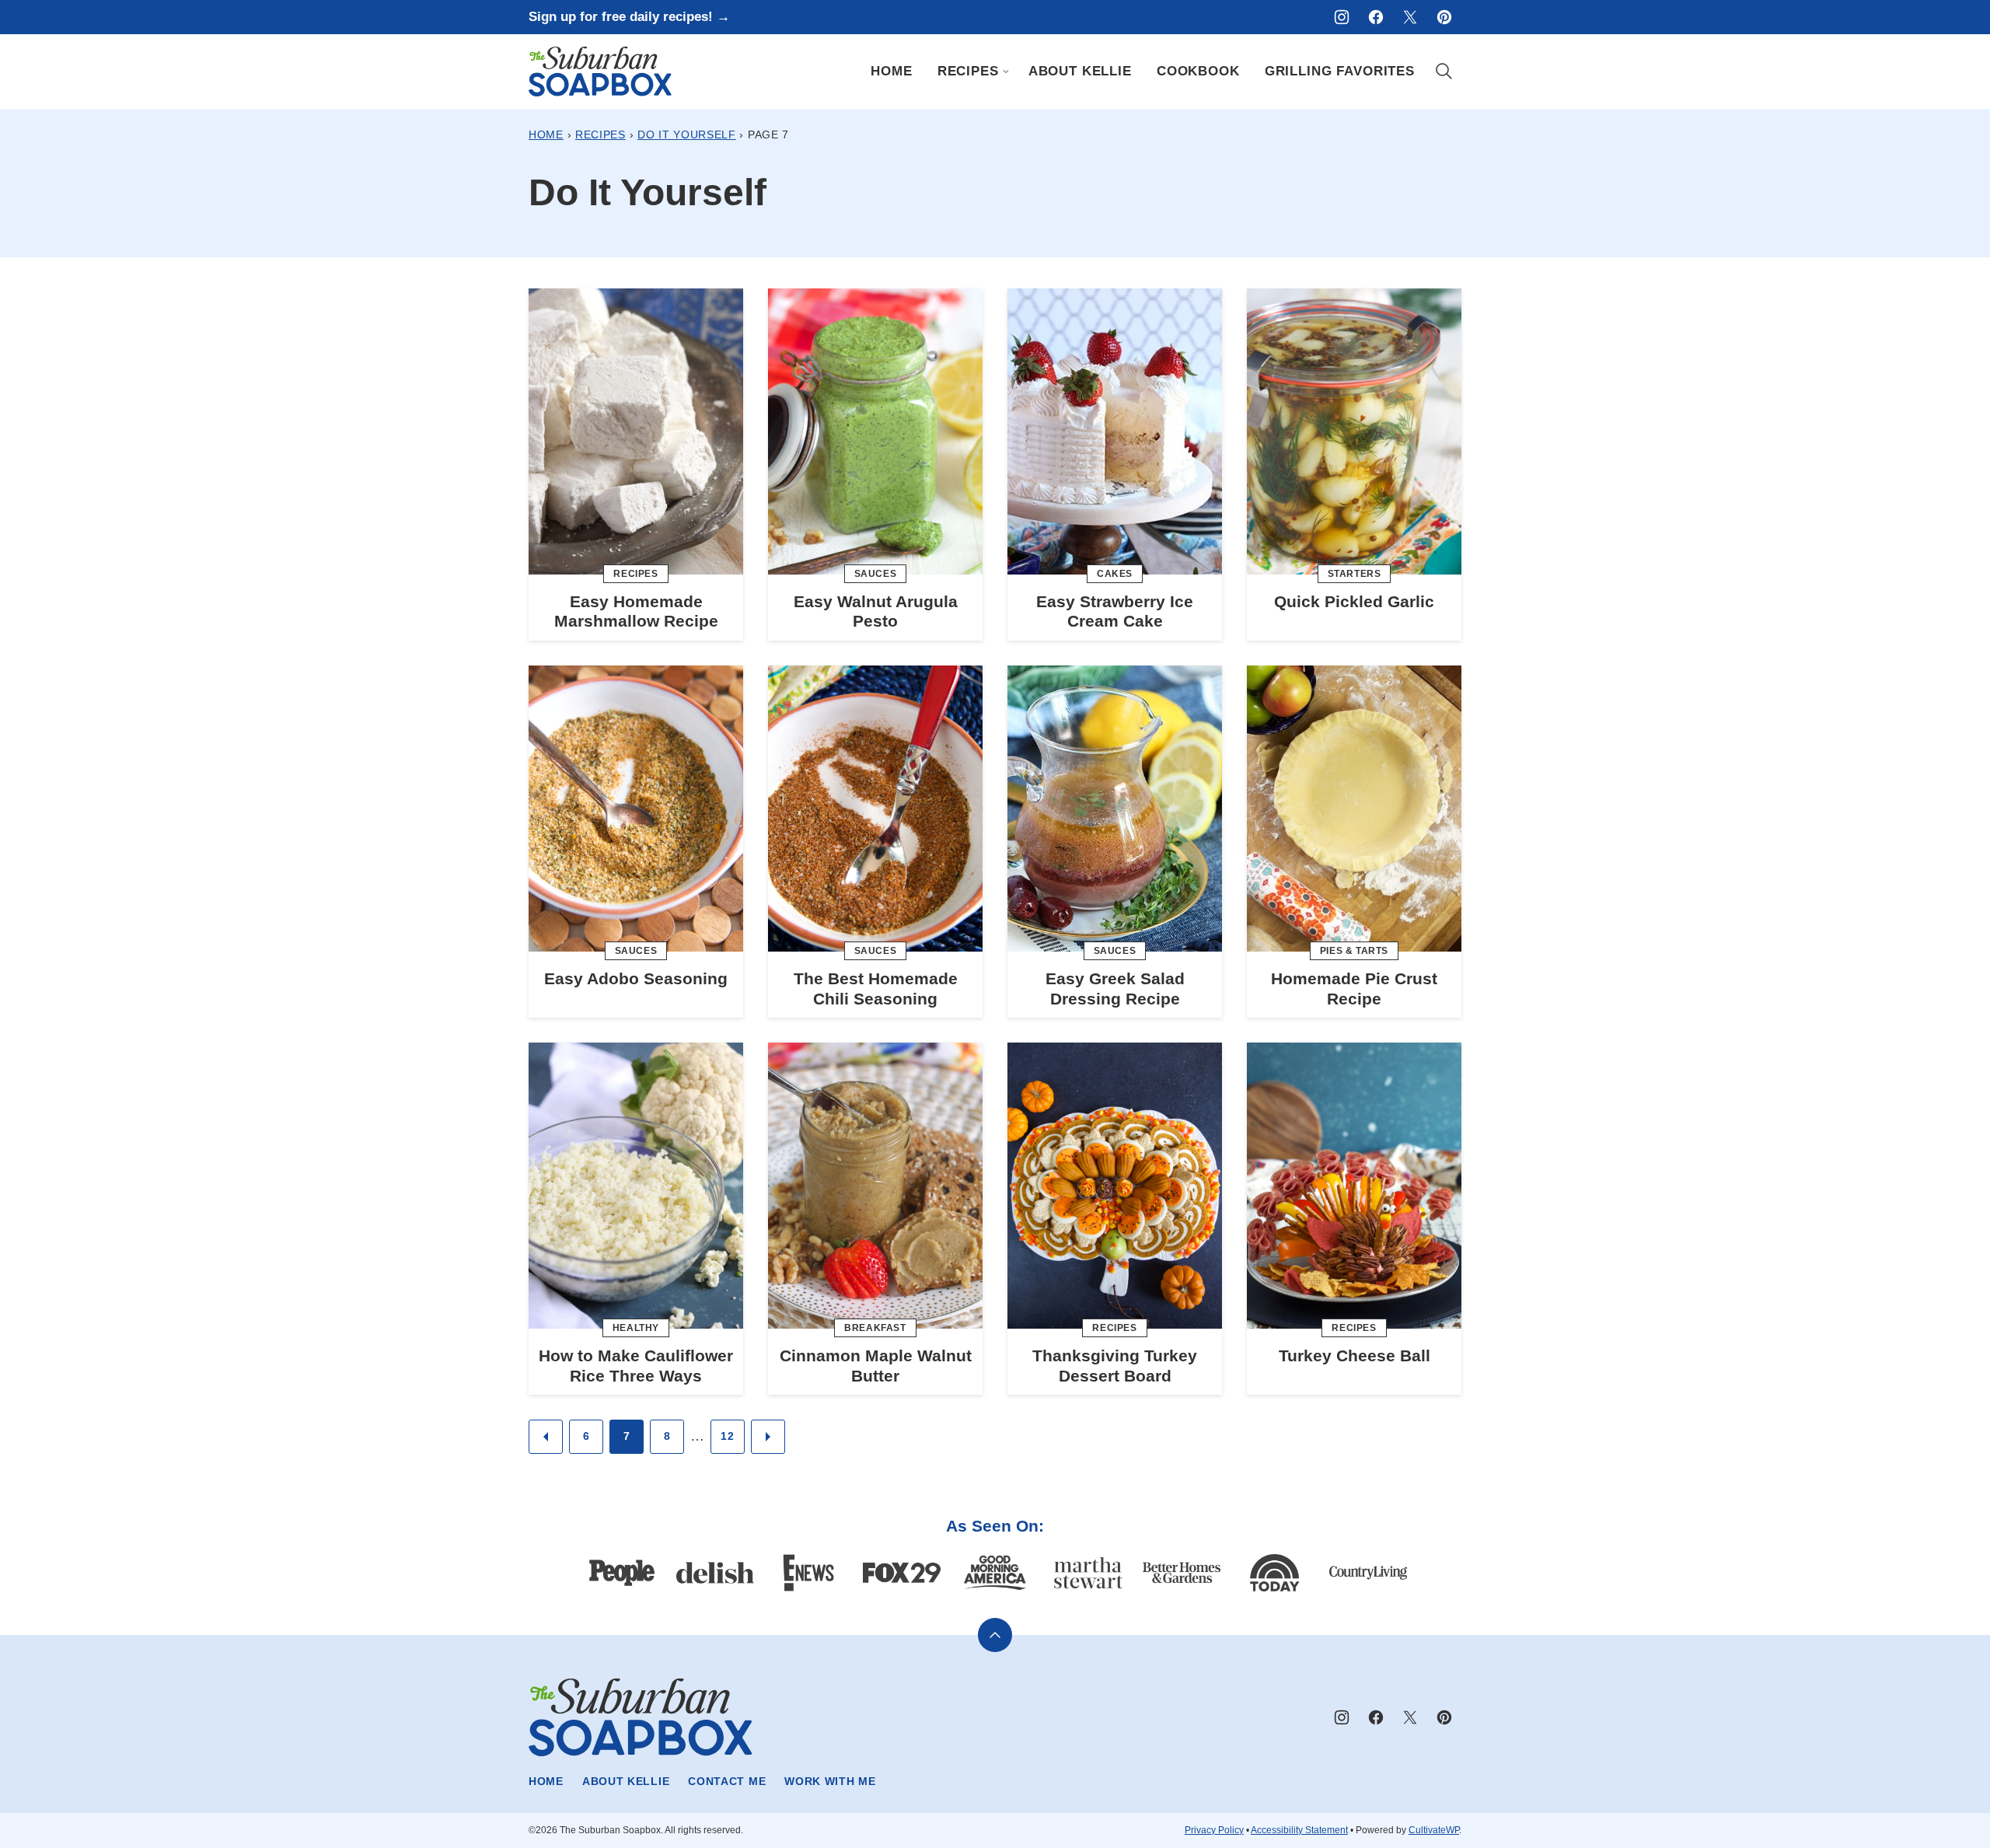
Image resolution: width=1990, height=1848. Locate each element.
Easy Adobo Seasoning (636, 978)
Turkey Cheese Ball (1355, 1355)
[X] (1410, 17)
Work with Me (830, 1781)
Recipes (968, 71)
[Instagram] (1342, 17)
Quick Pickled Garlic (1354, 601)
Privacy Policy (1214, 1830)
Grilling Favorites (1340, 71)
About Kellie (1080, 71)
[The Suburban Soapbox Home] (600, 72)
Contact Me (727, 1781)
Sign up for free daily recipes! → (629, 17)
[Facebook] (1376, 17)
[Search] (1444, 72)
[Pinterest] (1444, 17)
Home (891, 71)
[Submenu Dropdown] (1006, 72)
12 (727, 1436)
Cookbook (1198, 71)
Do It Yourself (687, 134)
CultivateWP (1434, 1830)
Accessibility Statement (1299, 1830)
